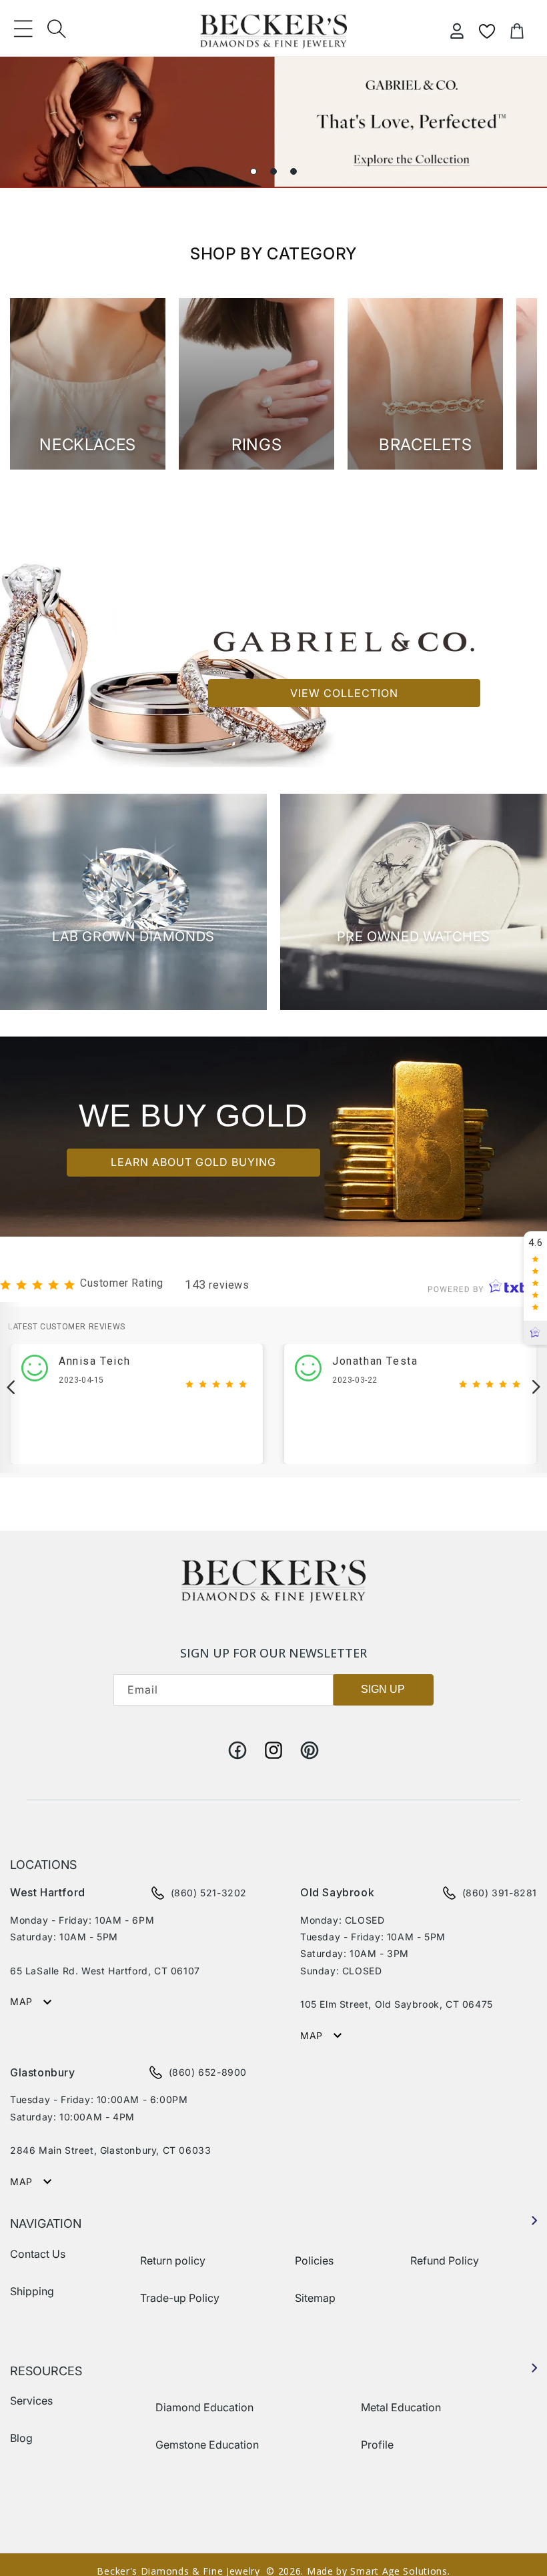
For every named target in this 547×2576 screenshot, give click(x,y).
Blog (21, 2438)
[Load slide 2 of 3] (273, 171)
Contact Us (38, 2254)
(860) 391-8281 (500, 1893)
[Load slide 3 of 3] (294, 171)
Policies (314, 2261)
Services (31, 2401)
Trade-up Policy (180, 2298)
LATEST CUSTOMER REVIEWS (67, 1327)
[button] (23, 29)
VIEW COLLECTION (344, 693)
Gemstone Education (207, 2445)
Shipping (32, 2291)
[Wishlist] (487, 31)
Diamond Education (204, 2407)
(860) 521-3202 (209, 1893)
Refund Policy (445, 2261)
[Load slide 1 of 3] (253, 171)
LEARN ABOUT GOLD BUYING (193, 1163)
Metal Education (401, 2407)
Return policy (173, 2261)
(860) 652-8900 (208, 2072)
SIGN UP (383, 1689)
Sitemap (315, 2298)
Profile (377, 2445)
